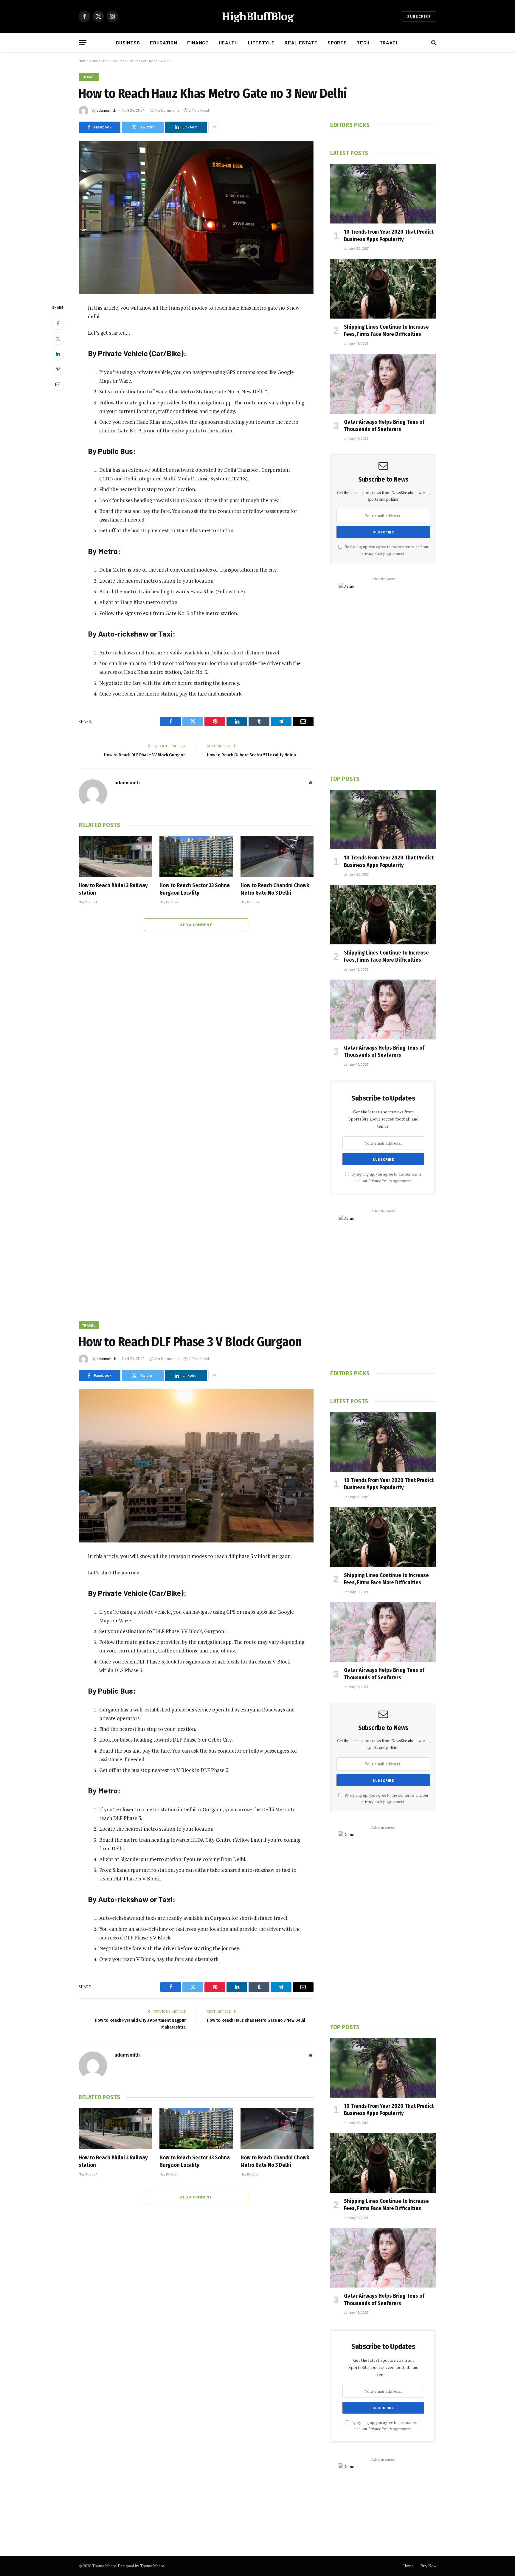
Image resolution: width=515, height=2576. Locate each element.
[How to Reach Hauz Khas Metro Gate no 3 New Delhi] (196, 217)
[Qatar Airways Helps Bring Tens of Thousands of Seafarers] (383, 384)
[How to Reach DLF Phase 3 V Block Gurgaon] (196, 1466)
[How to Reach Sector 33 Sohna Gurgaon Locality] (196, 856)
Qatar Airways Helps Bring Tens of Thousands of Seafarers (384, 426)
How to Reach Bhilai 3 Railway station (113, 889)
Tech (363, 42)
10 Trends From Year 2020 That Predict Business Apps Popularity (389, 235)
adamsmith (106, 110)
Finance (198, 42)
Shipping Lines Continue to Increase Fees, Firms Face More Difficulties (386, 330)
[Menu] (83, 43)
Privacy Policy (373, 554)
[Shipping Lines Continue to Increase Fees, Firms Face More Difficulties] (383, 289)
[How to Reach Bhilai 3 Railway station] (115, 856)
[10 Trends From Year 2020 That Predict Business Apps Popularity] (383, 194)
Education (163, 42)
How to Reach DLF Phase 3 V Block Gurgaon (145, 755)
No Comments (167, 110)
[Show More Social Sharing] (214, 127)
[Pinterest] (58, 369)
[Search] (433, 43)
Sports (337, 42)
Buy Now (428, 2566)
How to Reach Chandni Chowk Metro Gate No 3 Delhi (275, 889)
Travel (389, 42)
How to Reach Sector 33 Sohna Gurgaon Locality (195, 889)
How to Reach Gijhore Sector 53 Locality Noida (251, 755)
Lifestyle (261, 42)
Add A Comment (196, 925)
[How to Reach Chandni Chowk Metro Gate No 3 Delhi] (277, 856)
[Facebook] (58, 323)
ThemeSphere (152, 2566)
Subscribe (419, 16)
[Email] (58, 384)
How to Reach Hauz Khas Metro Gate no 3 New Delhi (256, 2020)
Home (84, 60)
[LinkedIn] (58, 354)
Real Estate (301, 42)
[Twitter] (58, 339)
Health (228, 42)
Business (128, 42)
